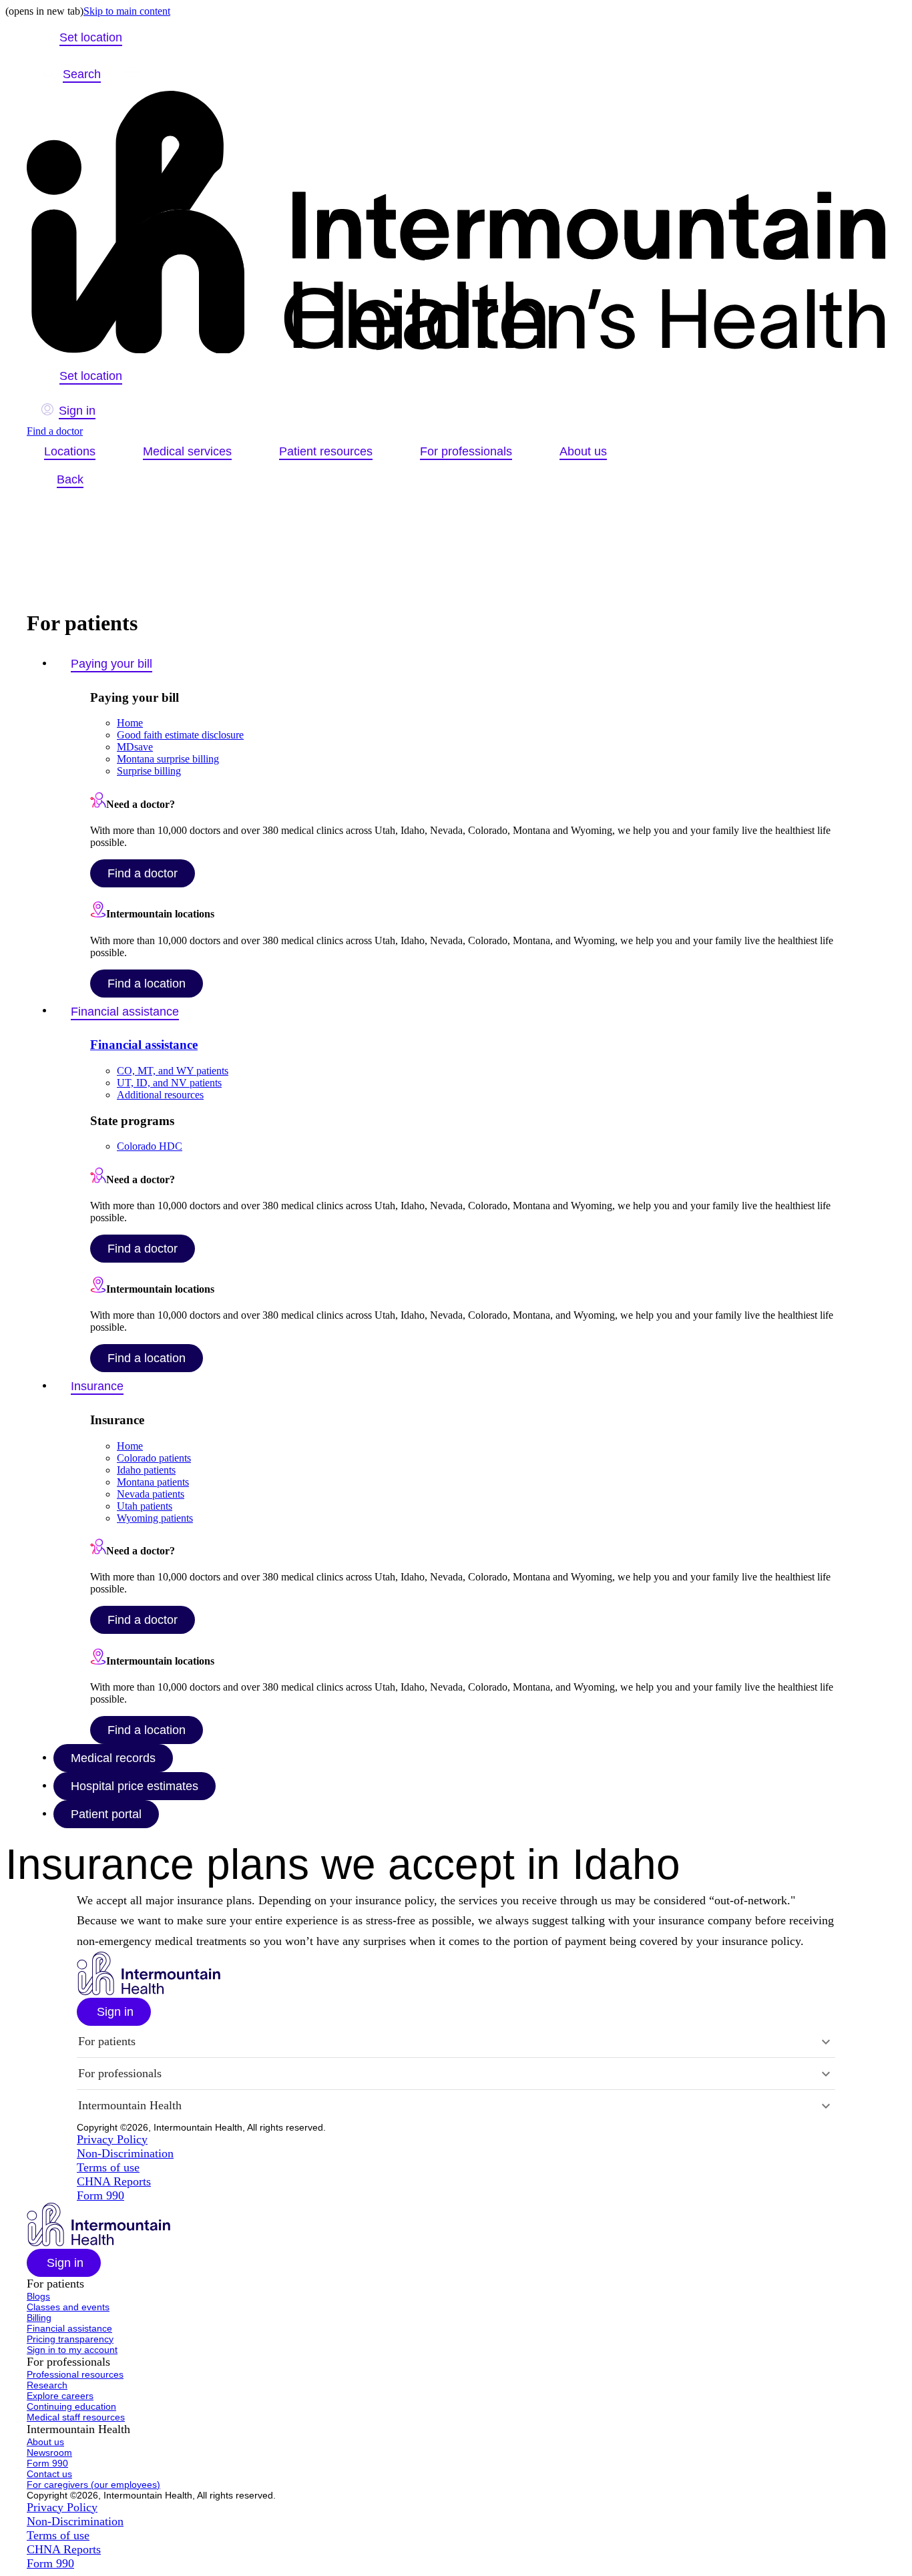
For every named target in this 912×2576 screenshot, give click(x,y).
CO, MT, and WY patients (173, 1071)
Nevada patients (151, 1494)
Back (70, 479)
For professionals (466, 451)
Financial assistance (125, 1012)
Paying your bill (111, 664)
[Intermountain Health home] (456, 223)
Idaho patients (146, 1470)
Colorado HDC (150, 1146)
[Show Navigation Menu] (132, 74)
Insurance (97, 1386)
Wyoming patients (155, 1518)
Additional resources (160, 1095)
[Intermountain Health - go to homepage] (149, 1991)
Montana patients (153, 1482)
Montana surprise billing (168, 759)
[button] (114, 2012)
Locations (70, 451)
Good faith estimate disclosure (180, 735)
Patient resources (326, 451)
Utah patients (145, 1506)
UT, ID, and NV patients (169, 1083)
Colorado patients (154, 1458)
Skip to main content (127, 11)
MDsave (135, 747)
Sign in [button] (77, 411)
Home (130, 723)
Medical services (187, 451)
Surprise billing (149, 771)
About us (583, 451)
